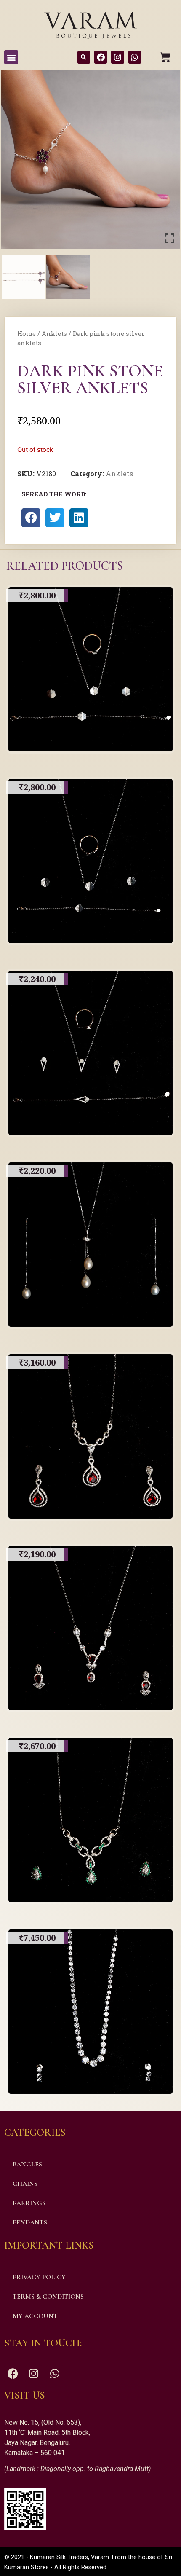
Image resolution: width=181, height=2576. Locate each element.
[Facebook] (101, 57)
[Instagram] (117, 57)
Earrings (29, 2203)
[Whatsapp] (135, 57)
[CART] (165, 57)
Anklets (54, 334)
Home (27, 334)
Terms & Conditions (48, 2297)
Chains (25, 2184)
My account (35, 2316)
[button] (11, 57)
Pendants (30, 2222)
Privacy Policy (39, 2277)
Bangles (27, 2164)
